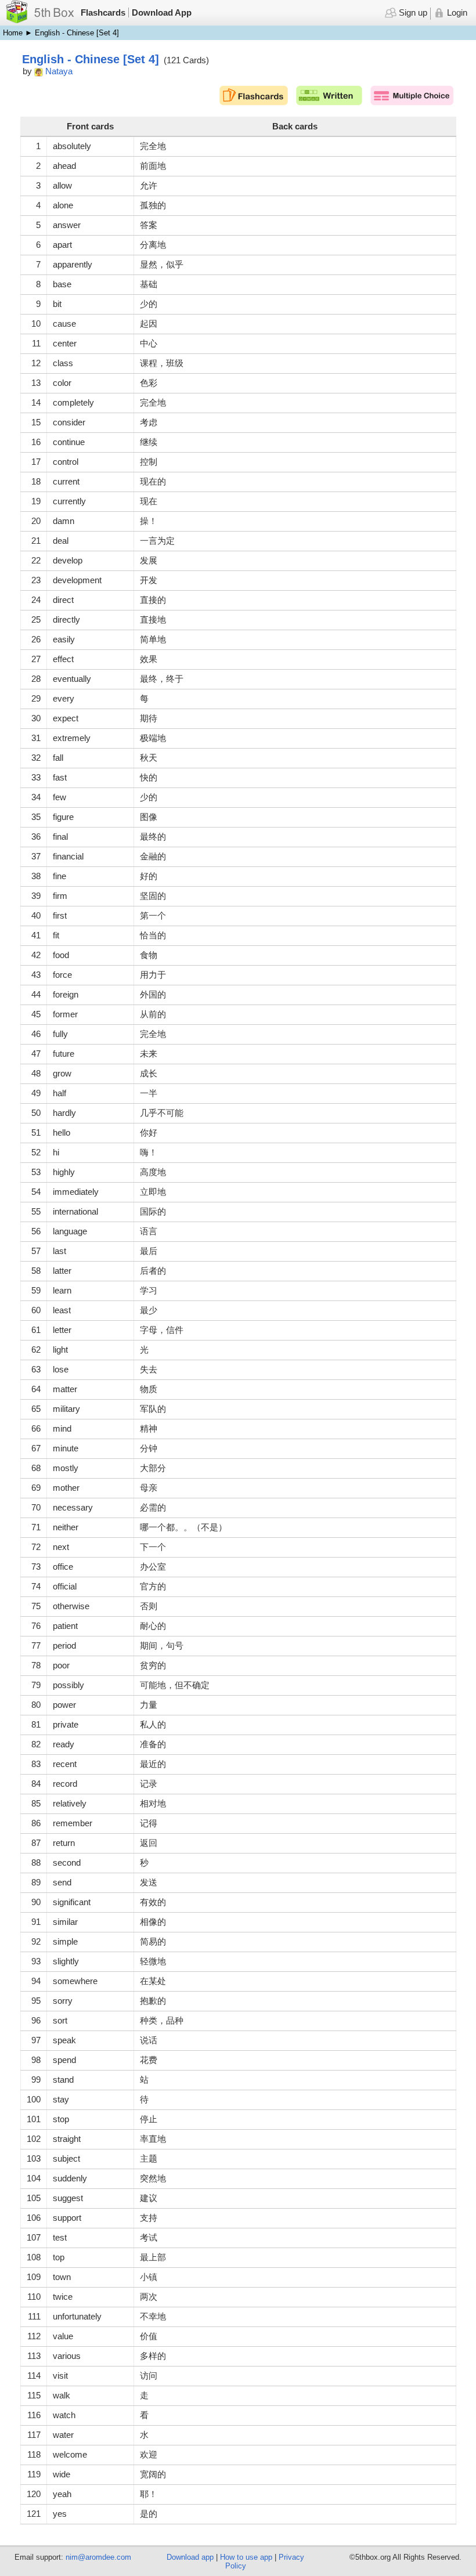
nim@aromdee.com (98, 2557)
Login (456, 12)
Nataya (59, 71)
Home (13, 33)
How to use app (246, 2557)
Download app (190, 2557)
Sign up (412, 12)
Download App (162, 12)
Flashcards (103, 12)
